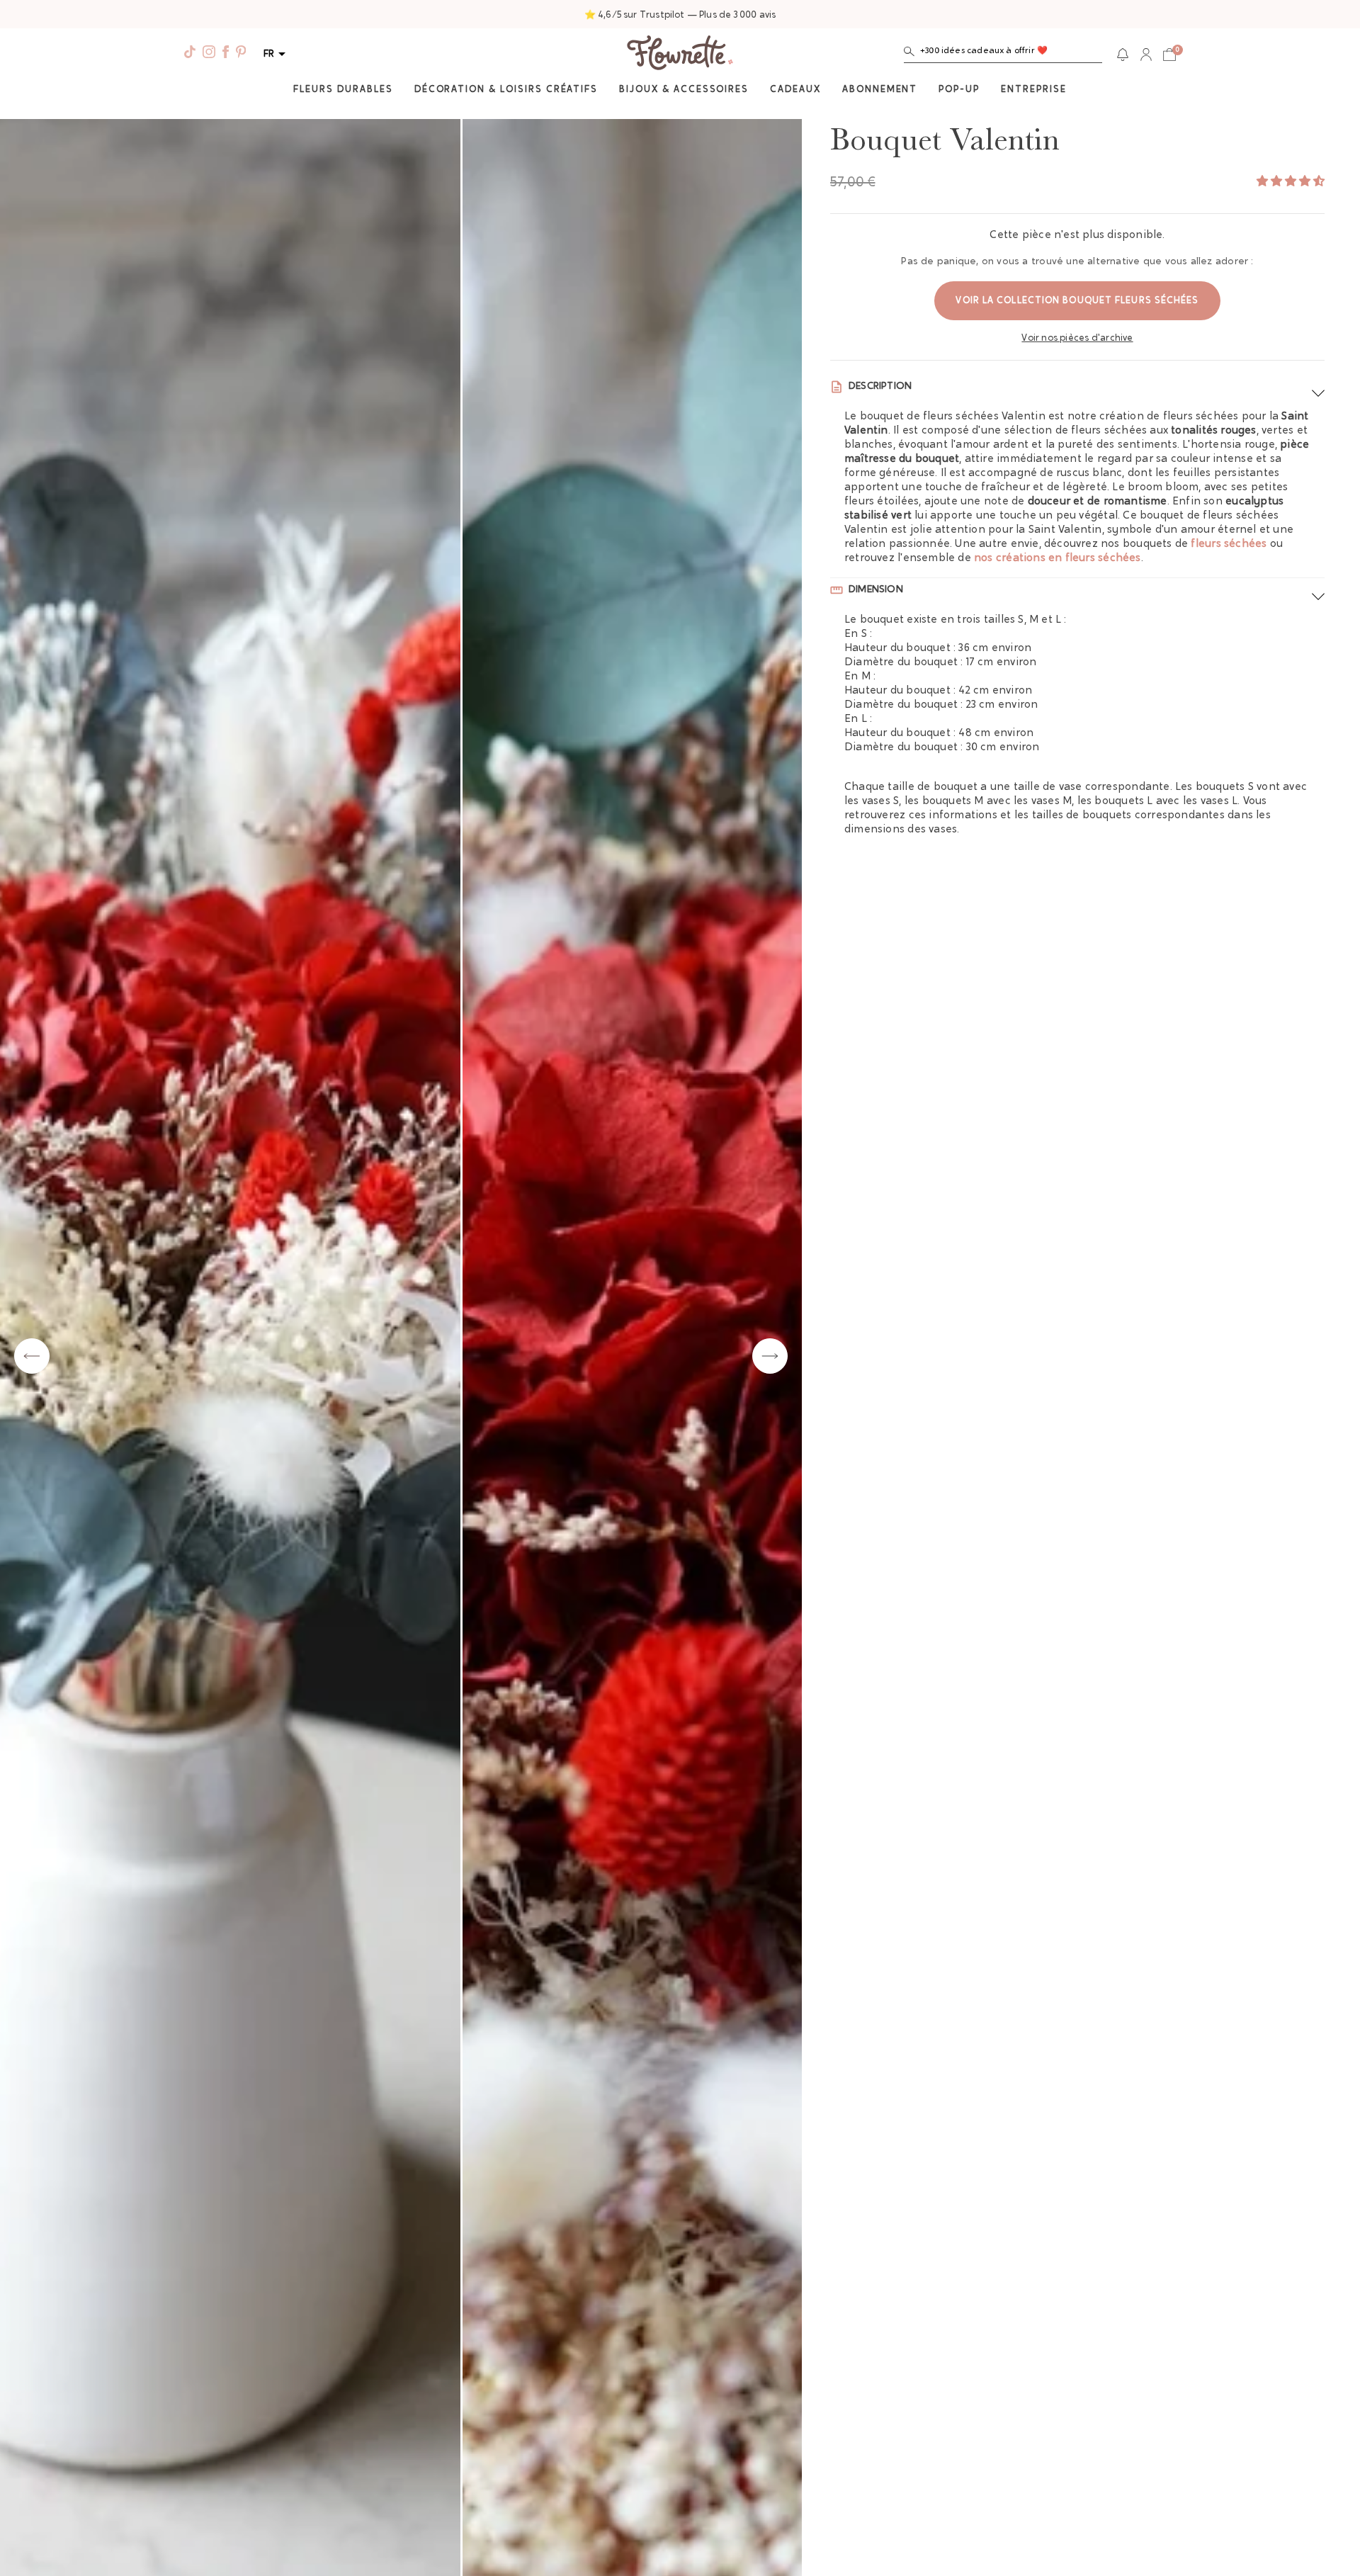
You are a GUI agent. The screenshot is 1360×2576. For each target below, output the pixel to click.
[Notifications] (1123, 55)
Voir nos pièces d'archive (1077, 338)
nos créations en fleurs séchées (1058, 559)
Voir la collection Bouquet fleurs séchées (1077, 301)
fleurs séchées (1229, 544)
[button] (1003, 54)
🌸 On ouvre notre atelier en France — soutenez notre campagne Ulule (680, 15)
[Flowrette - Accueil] (680, 55)
